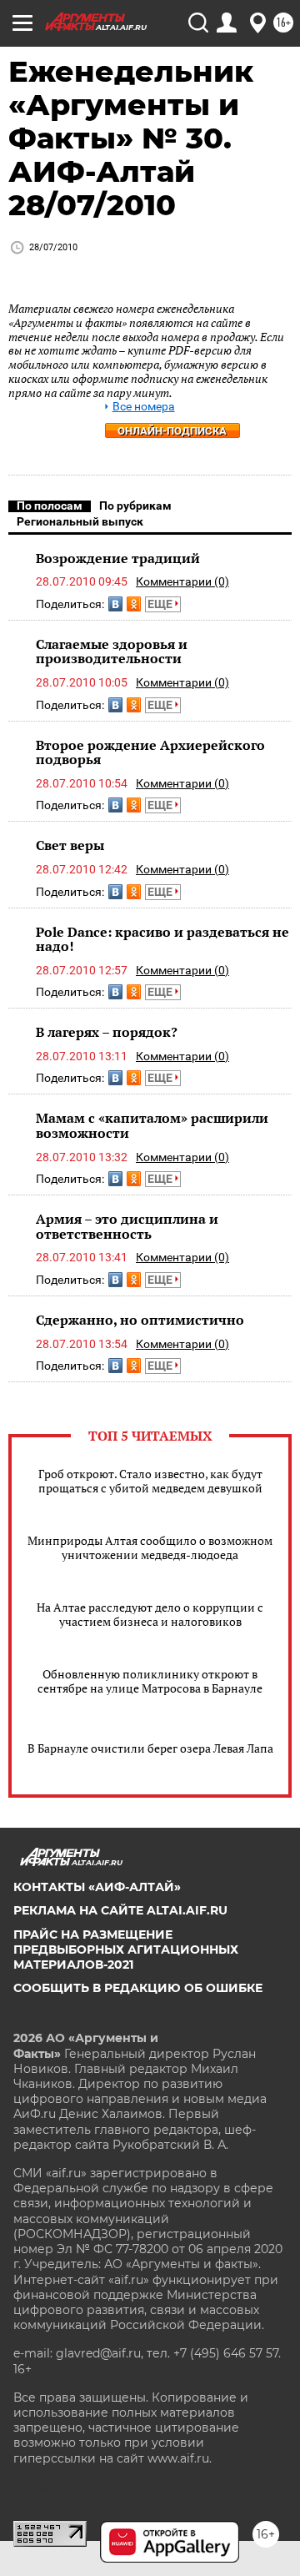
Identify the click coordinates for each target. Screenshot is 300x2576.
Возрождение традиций (118, 558)
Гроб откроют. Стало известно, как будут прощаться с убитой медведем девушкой (150, 1481)
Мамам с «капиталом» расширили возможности (152, 1125)
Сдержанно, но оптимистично (140, 1320)
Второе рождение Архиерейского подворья (150, 752)
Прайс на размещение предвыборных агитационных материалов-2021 (126, 1950)
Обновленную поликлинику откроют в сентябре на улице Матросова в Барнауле (150, 1681)
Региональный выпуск (80, 521)
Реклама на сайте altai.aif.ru (120, 1910)
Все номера (144, 407)
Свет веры (70, 845)
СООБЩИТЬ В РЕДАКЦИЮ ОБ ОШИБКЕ (138, 1988)
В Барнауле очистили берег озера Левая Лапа (150, 1748)
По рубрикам (135, 506)
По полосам (50, 506)
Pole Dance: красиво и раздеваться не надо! (162, 939)
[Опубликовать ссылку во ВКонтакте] (115, 604)
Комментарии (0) (182, 581)
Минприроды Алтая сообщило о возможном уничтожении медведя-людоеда (150, 1547)
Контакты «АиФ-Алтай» (97, 1887)
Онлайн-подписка (172, 431)
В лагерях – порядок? (107, 1032)
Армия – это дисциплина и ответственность (127, 1226)
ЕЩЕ (161, 604)
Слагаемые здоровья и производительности (112, 652)
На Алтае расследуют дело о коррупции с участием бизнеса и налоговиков (150, 1614)
